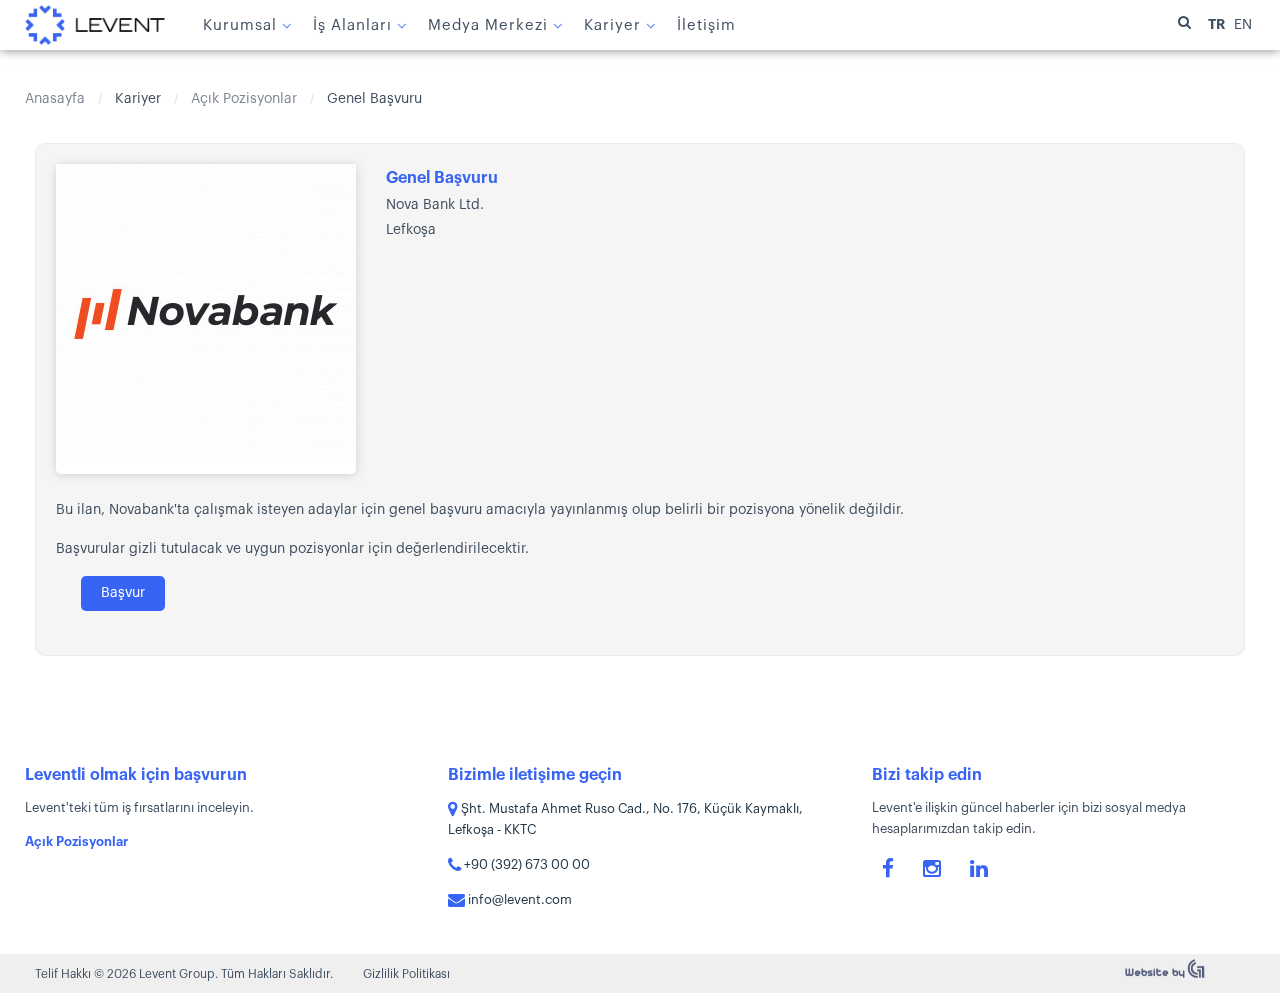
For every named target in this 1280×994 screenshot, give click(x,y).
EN (1243, 25)
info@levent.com (518, 899)
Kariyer (612, 25)
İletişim (706, 25)
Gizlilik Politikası (406, 974)
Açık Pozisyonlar (244, 99)
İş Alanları (352, 25)
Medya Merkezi (488, 25)
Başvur (123, 593)
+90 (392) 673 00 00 (525, 864)
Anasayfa (55, 99)
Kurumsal (240, 25)
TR (1218, 24)
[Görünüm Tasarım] (1165, 975)
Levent (95, 25)
